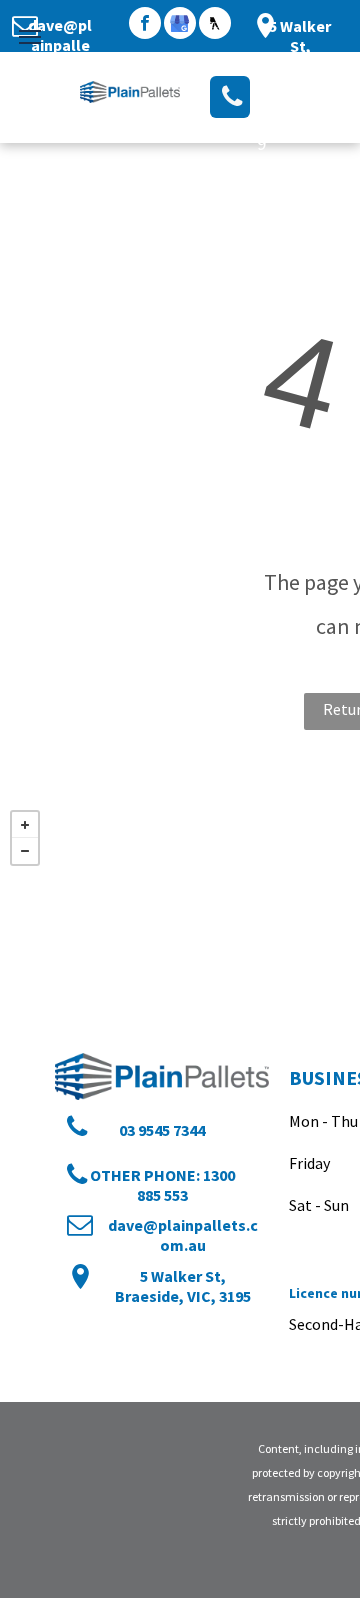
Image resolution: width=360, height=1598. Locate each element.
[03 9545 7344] (230, 97)
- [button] (25, 851)
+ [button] (25, 825)
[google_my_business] (180, 25)
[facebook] (145, 25)
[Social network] (215, 25)
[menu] (30, 37)
